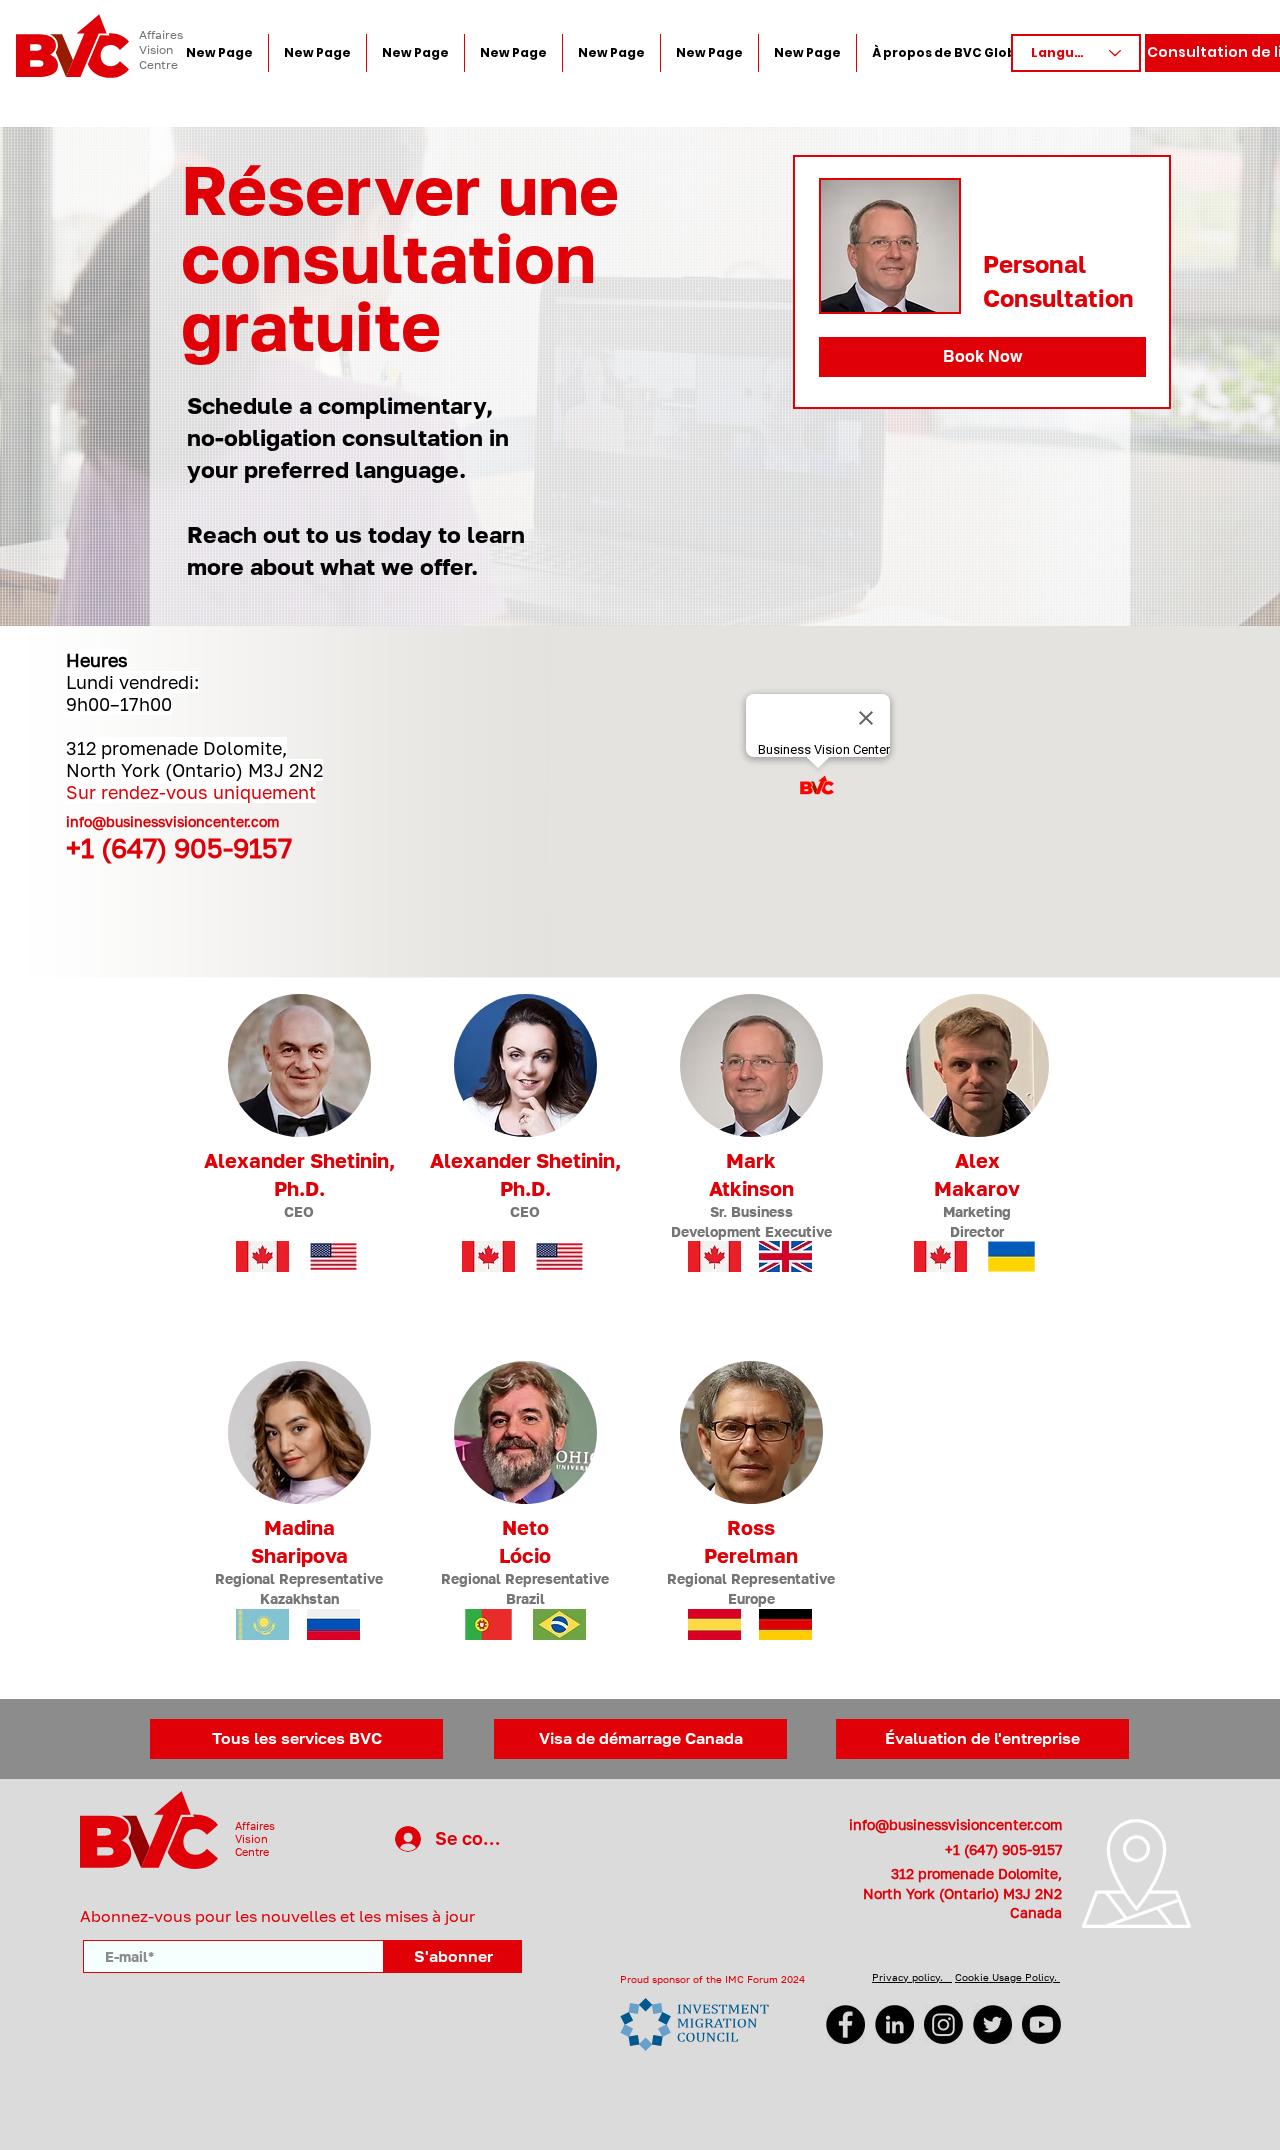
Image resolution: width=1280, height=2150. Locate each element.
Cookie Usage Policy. (1007, 1977)
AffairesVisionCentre (255, 1838)
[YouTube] (1041, 2024)
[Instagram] (943, 2024)
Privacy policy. (912, 1977)
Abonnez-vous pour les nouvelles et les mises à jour (277, 1916)
